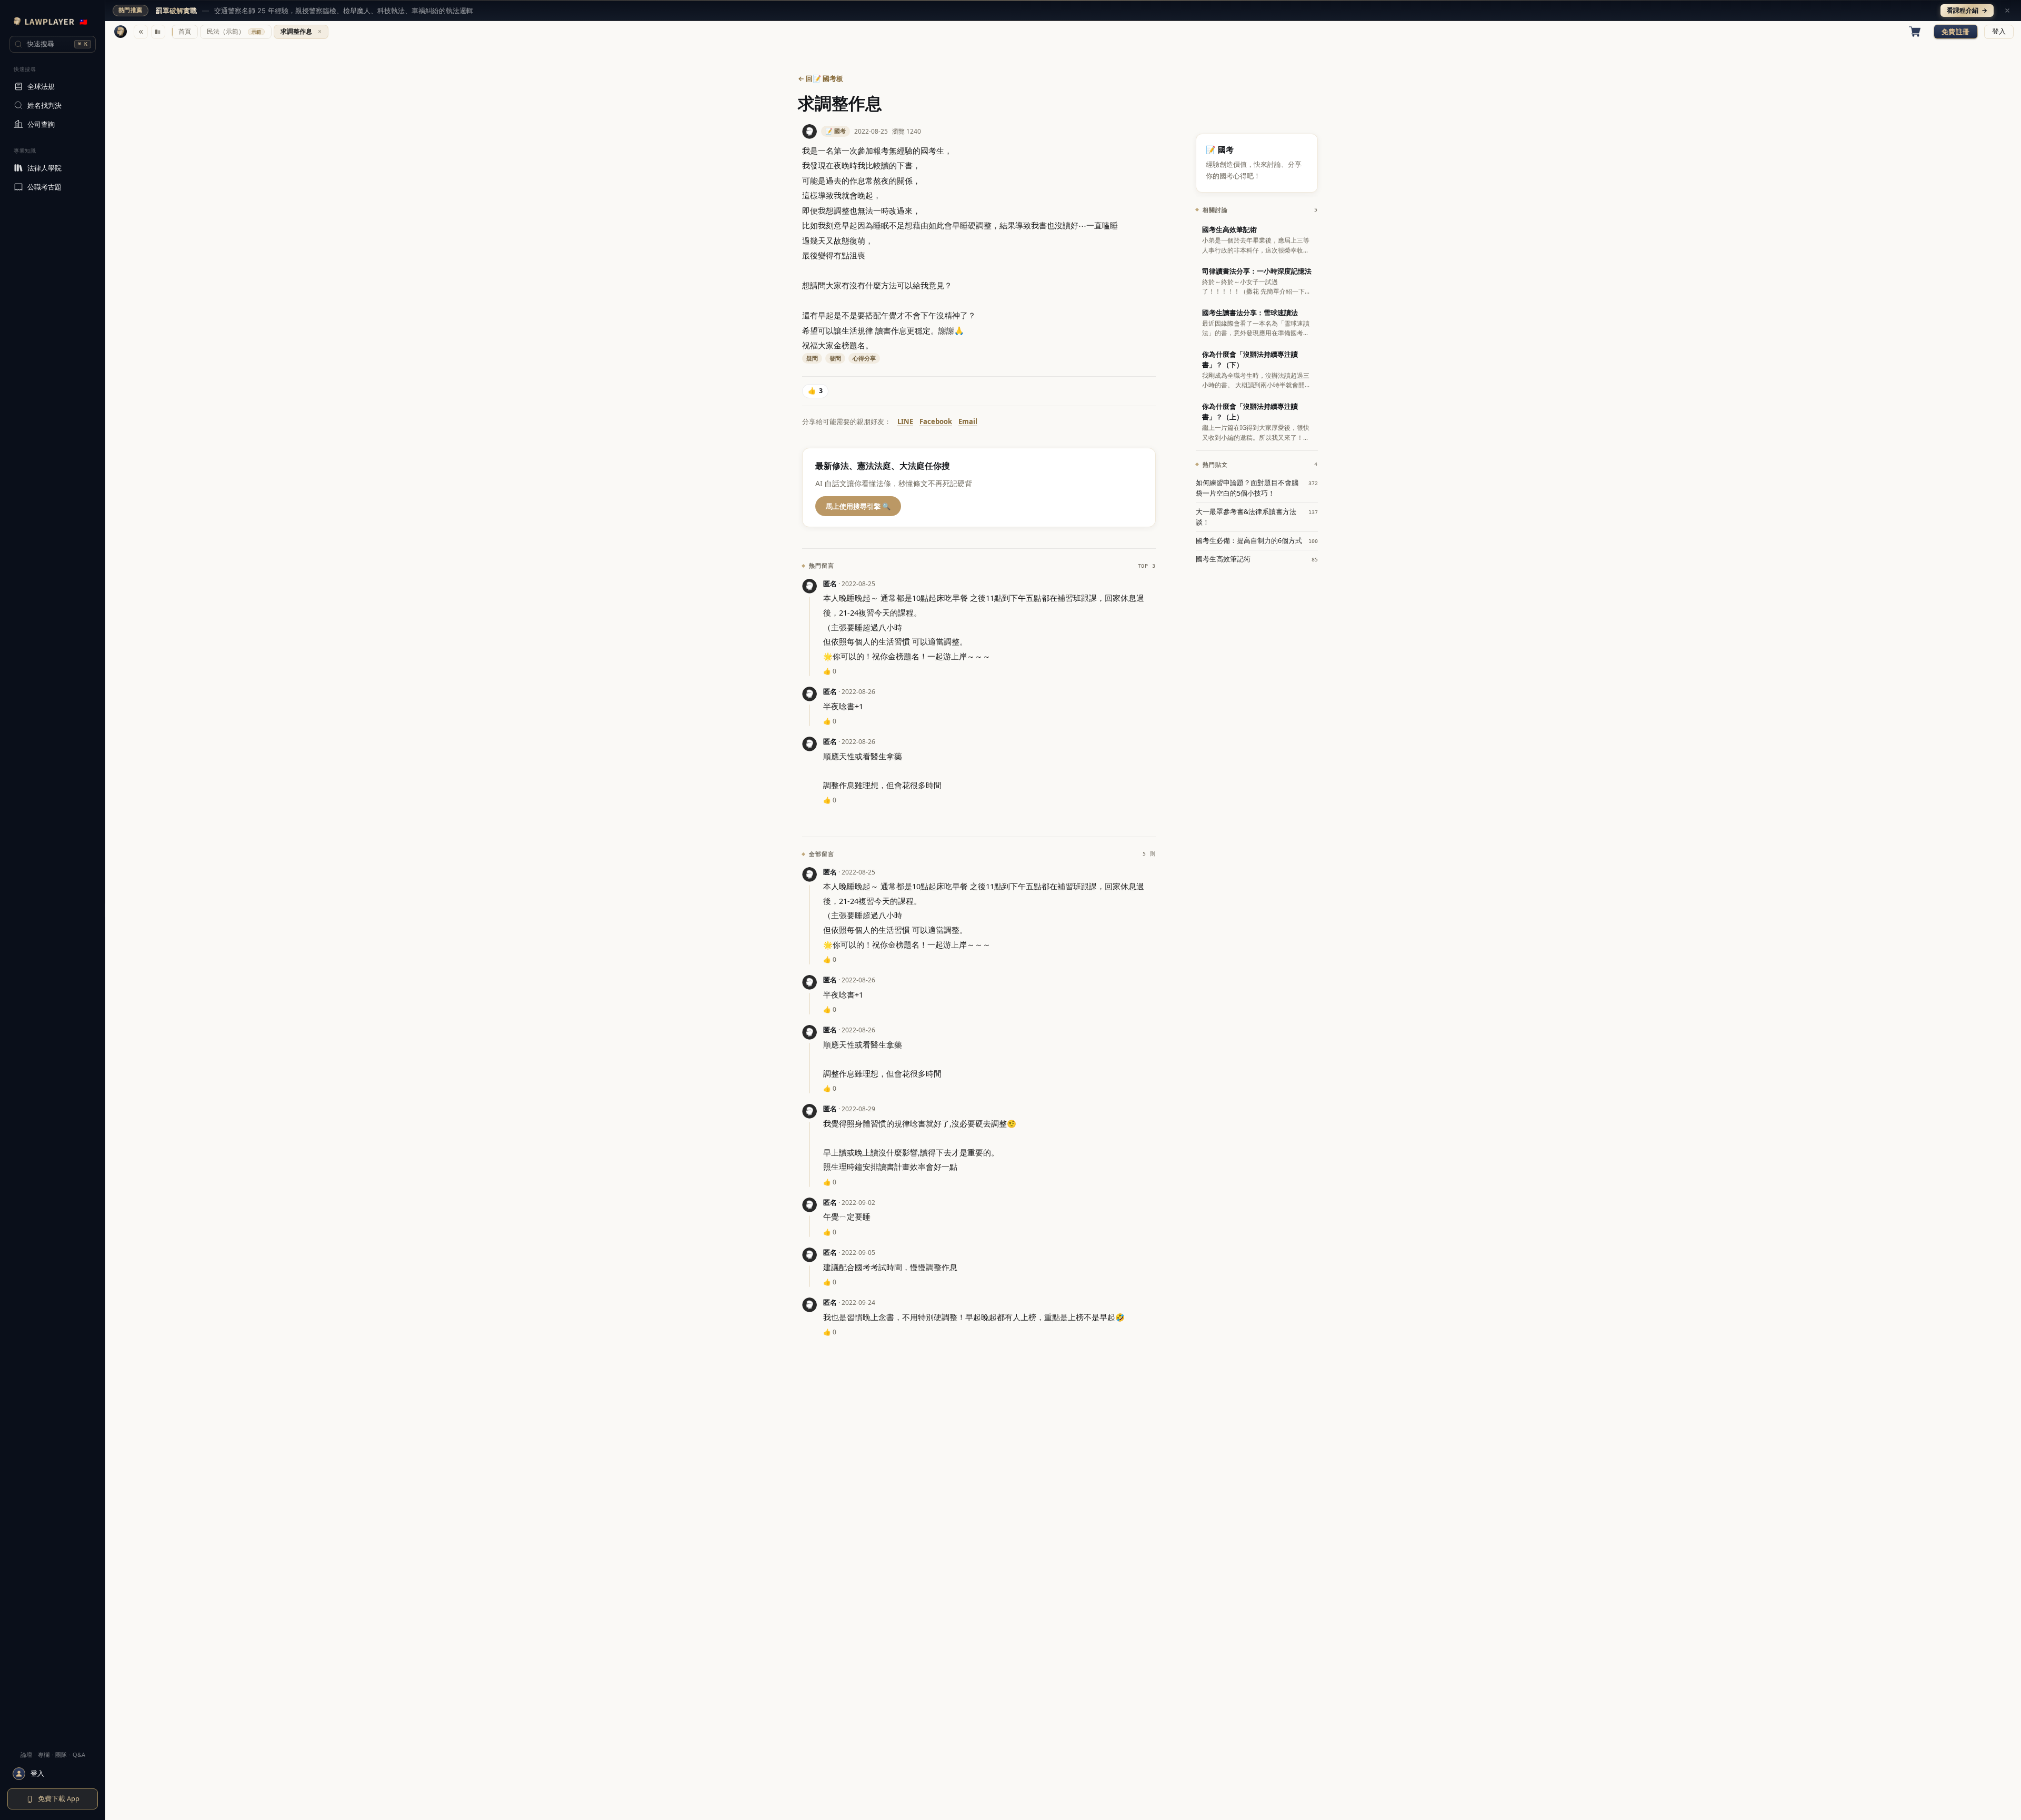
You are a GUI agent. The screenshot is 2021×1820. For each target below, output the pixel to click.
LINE (905, 421)
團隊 (61, 1754)
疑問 (812, 358)
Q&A (79, 1754)
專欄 (44, 1754)
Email (968, 421)
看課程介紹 (1967, 10)
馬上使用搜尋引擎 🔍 (858, 506)
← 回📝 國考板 (821, 78)
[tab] (185, 32)
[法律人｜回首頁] (121, 32)
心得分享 (864, 358)
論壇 (26, 1754)
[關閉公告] (2007, 11)
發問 (835, 358)
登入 (1999, 31)
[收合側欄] (141, 32)
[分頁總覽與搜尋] (158, 32)
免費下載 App (59, 1798)
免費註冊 (1956, 32)
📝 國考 (836, 131)
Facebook (936, 421)
